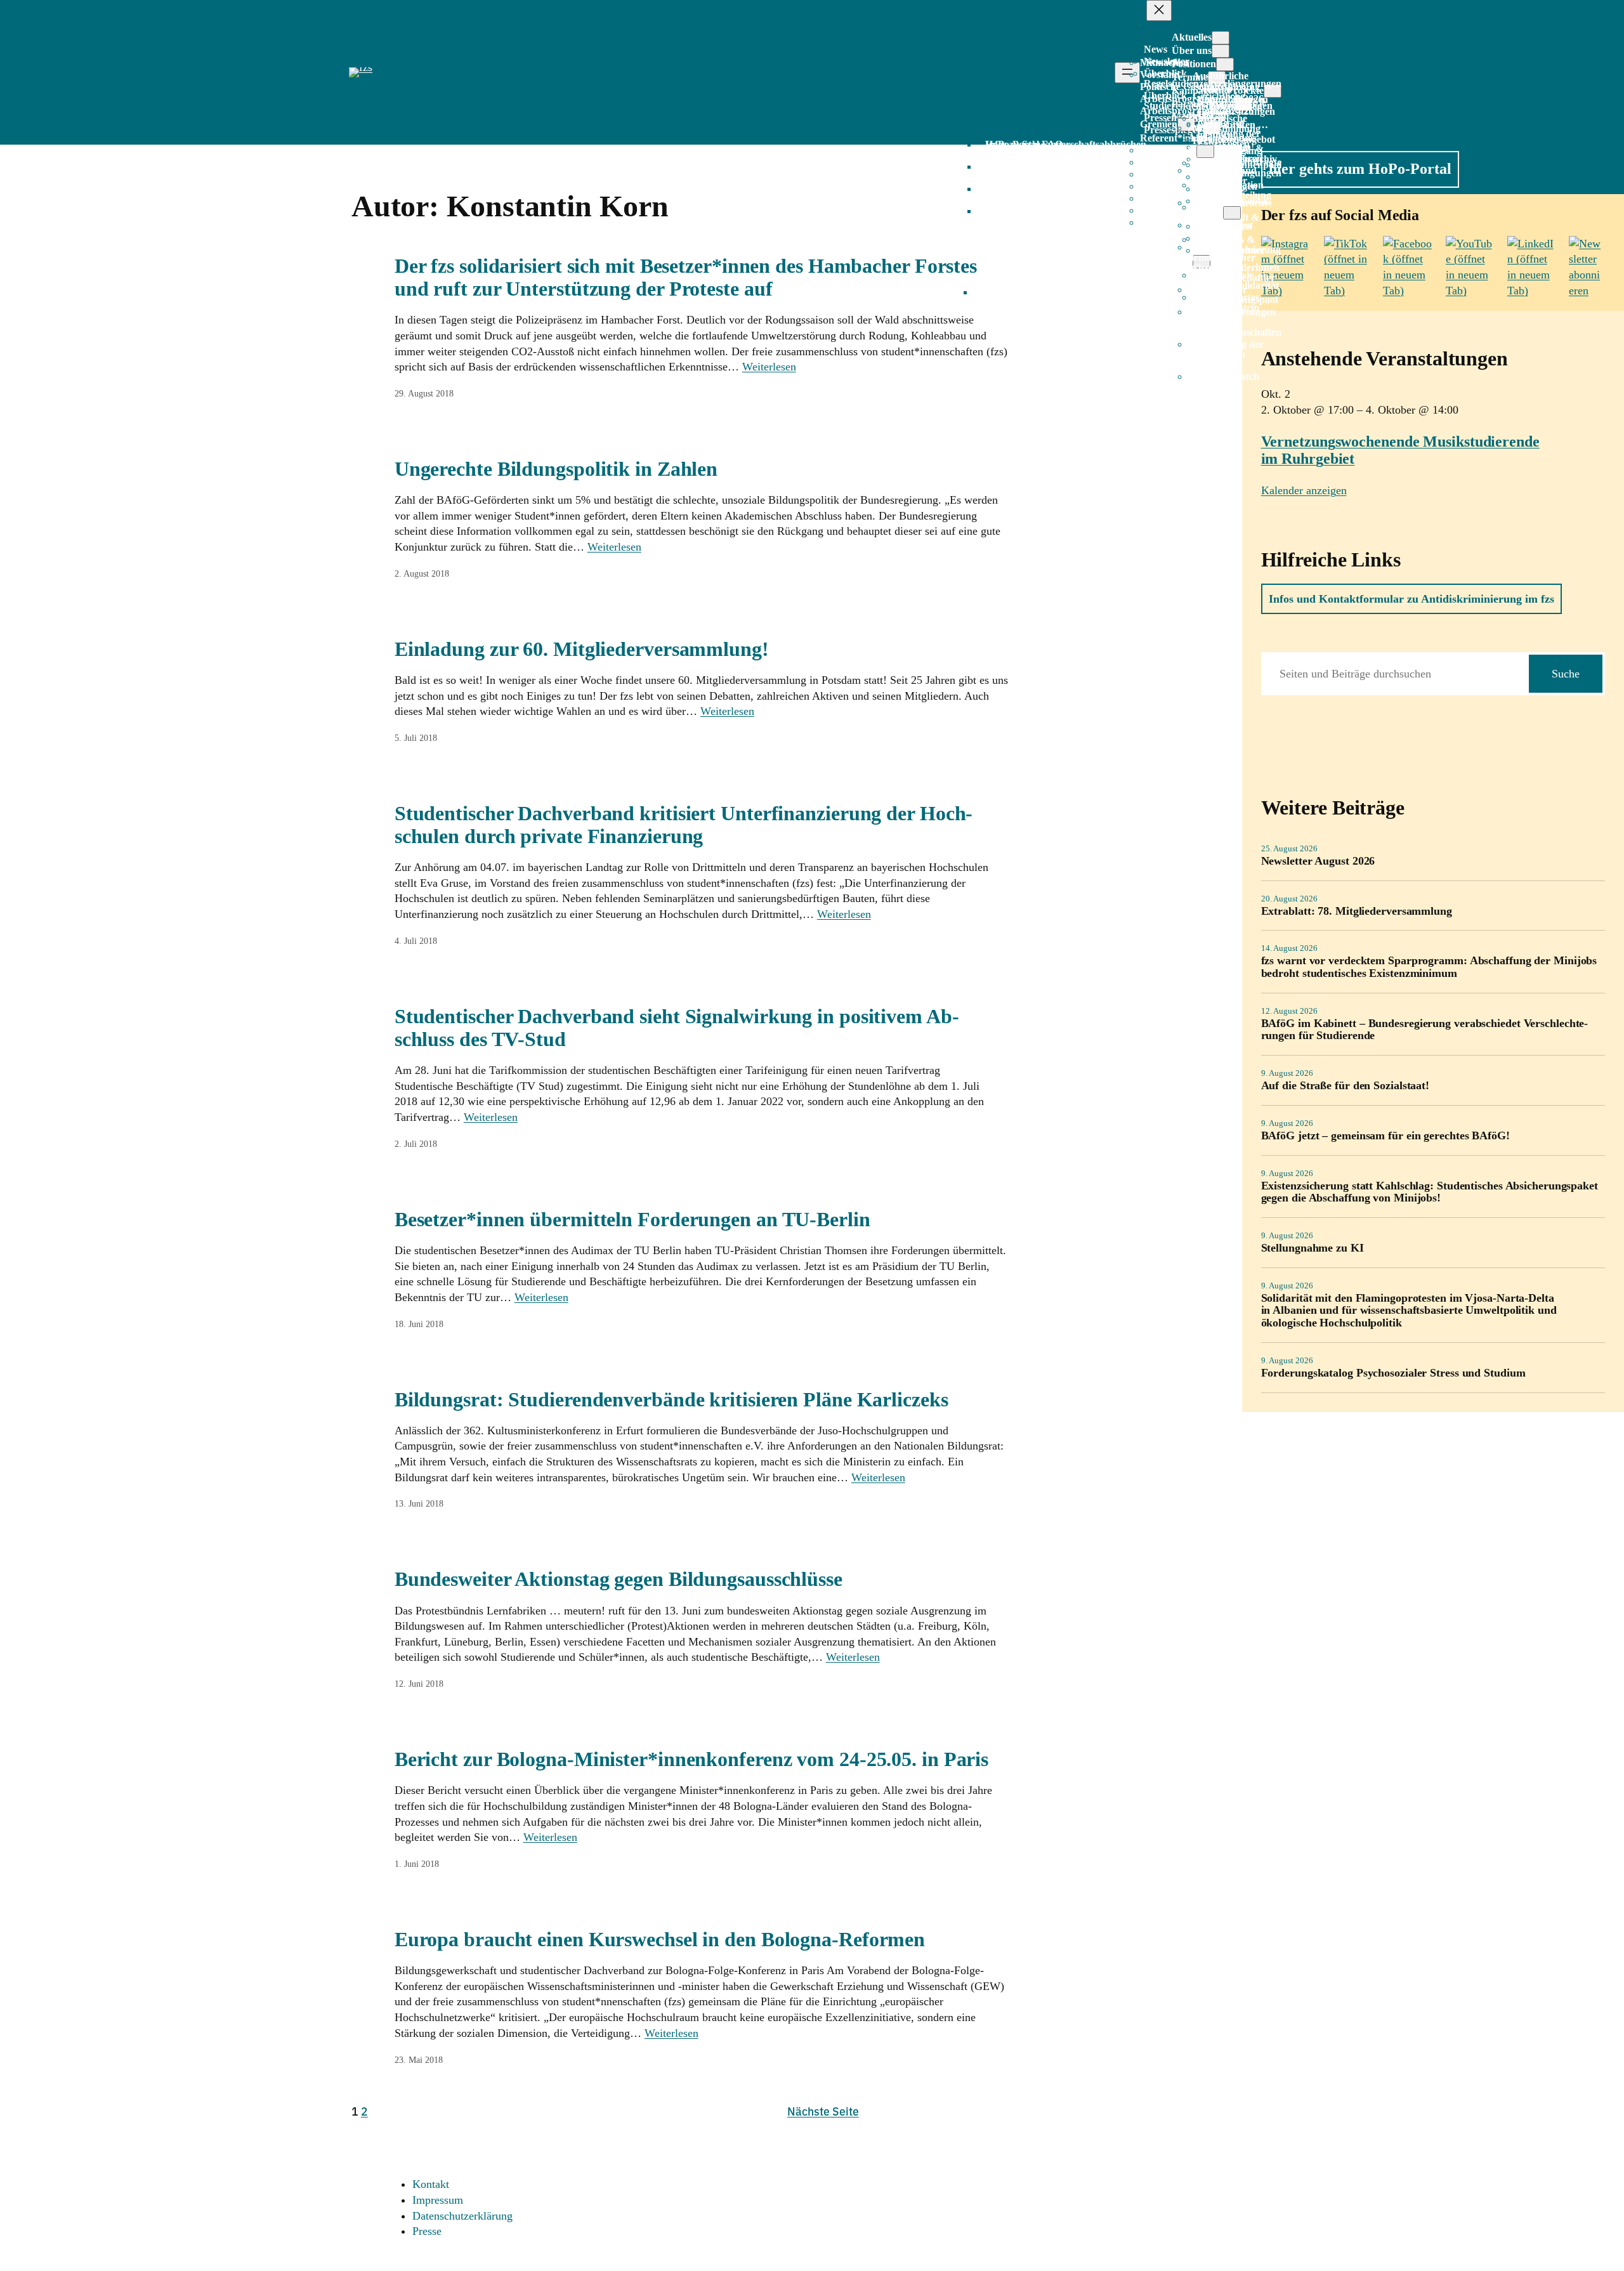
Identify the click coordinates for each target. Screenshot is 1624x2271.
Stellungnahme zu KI (1313, 1248)
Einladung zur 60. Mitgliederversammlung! (582, 649)
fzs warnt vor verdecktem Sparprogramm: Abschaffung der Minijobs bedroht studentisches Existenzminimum (1429, 967)
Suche (1566, 674)
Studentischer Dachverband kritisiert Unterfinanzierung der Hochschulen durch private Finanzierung (684, 825)
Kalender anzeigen (1304, 490)
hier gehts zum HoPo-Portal (1360, 169)
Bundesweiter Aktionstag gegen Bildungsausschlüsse (619, 1579)
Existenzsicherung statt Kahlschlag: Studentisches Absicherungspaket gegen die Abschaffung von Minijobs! (1430, 1192)
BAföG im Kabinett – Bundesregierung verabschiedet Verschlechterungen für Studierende (1425, 1030)
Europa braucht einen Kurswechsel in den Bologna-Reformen (660, 1939)
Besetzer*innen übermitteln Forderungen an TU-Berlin (632, 1219)
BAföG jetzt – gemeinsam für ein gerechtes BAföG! (1385, 1136)
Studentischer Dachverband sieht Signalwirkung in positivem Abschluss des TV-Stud (677, 1028)
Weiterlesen (769, 367)
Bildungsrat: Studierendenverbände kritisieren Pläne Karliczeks (671, 1399)
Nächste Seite (823, 2111)
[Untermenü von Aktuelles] (1221, 38)
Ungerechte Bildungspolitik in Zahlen (556, 469)
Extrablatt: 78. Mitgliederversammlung (1357, 911)
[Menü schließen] (1159, 10)
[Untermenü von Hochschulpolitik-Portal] (1232, 213)
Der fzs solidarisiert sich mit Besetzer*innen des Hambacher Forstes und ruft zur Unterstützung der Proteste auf (686, 277)
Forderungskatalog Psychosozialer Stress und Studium (1393, 1373)
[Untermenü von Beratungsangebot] (1205, 151)
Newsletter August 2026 (1318, 861)
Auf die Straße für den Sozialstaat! (1346, 1086)
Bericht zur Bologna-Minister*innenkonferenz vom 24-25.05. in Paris (691, 1759)
